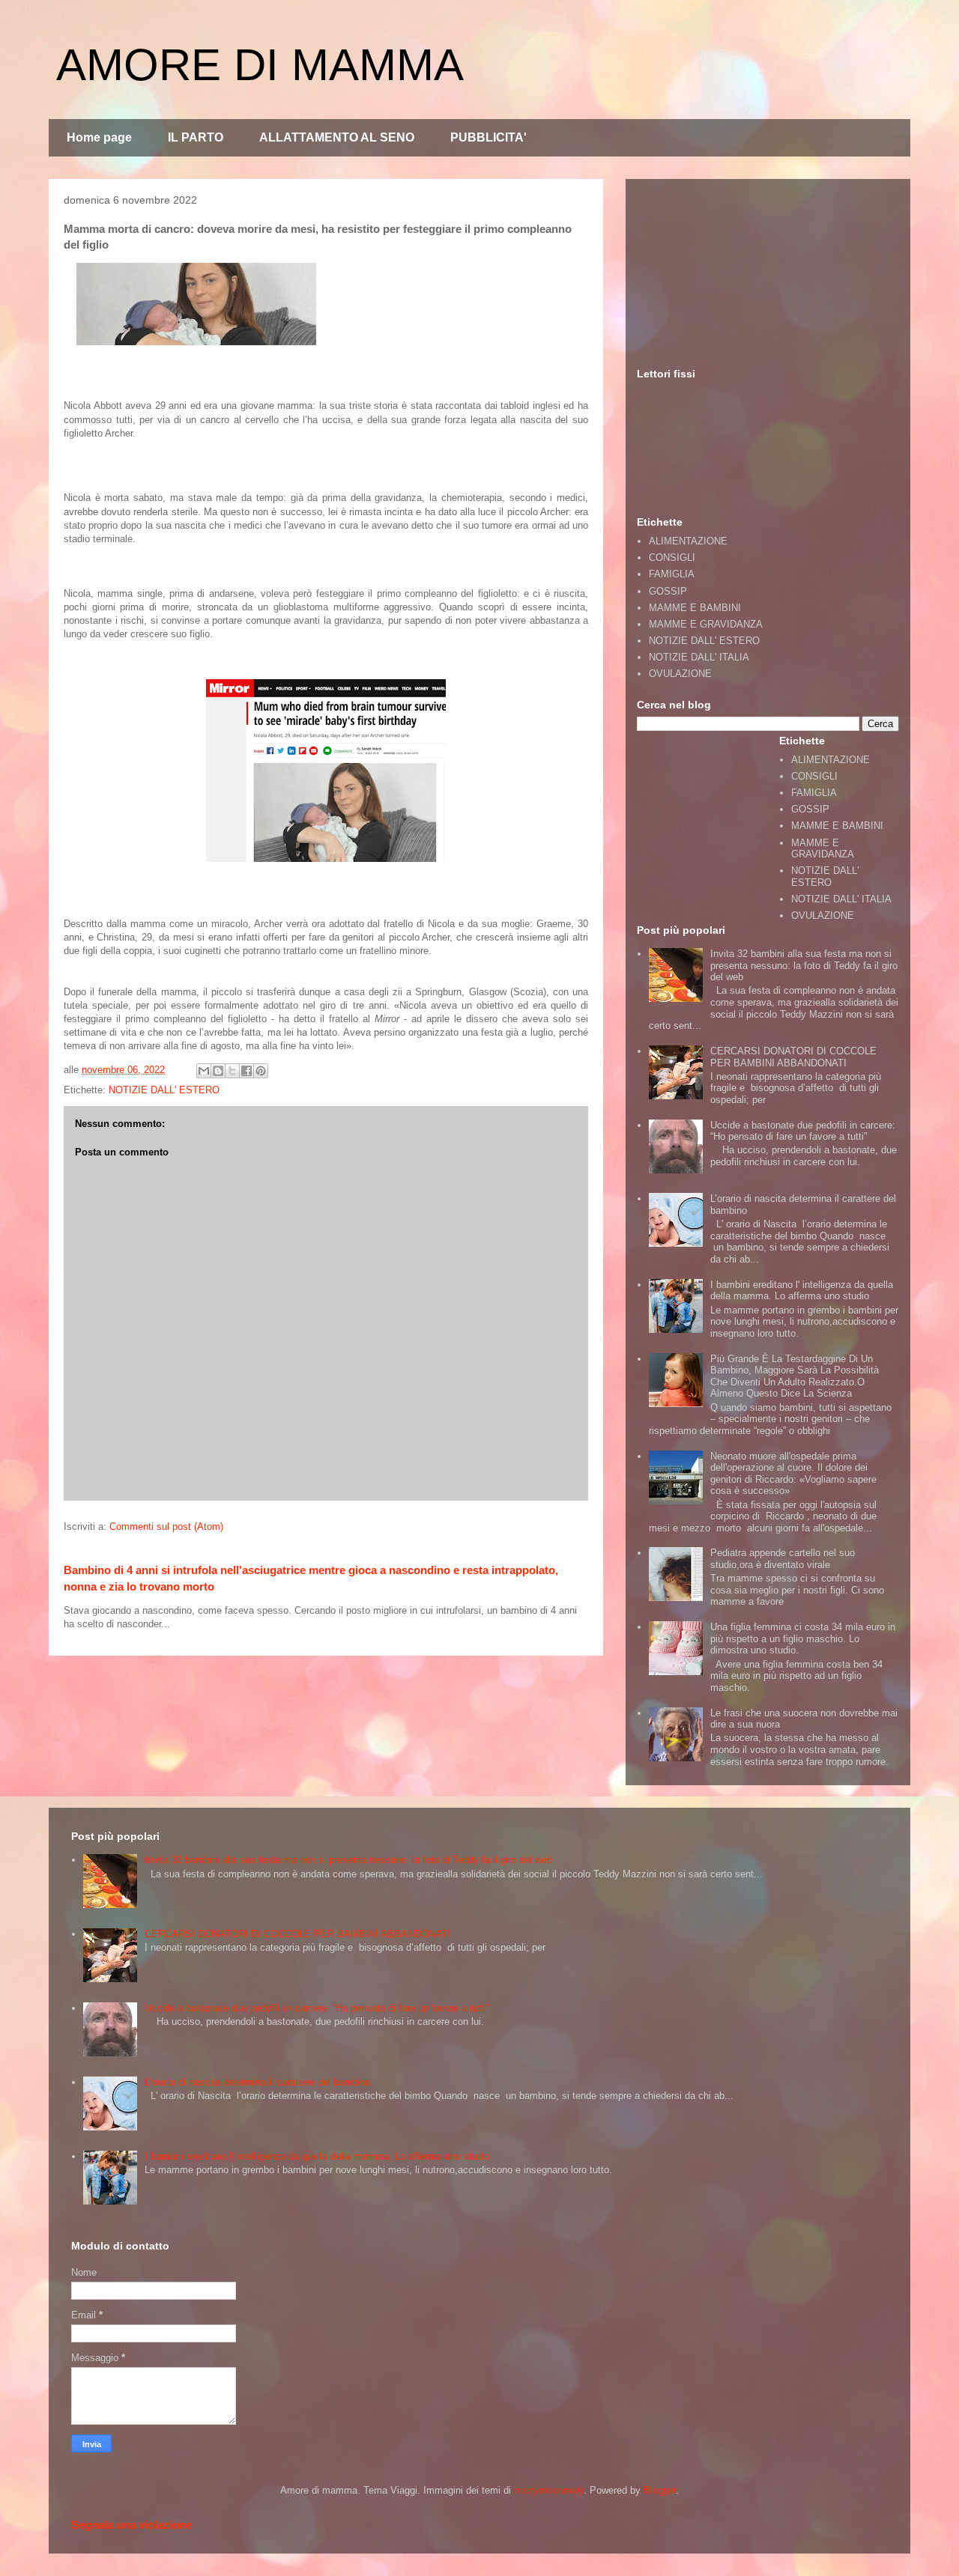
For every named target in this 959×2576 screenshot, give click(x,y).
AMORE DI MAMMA (260, 65)
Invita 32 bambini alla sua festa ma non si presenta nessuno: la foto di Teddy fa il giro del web (804, 965)
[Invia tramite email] (204, 1071)
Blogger (660, 2490)
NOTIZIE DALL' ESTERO (164, 1090)
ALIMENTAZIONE (688, 541)
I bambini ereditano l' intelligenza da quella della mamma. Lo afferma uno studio (802, 1291)
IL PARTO (196, 137)
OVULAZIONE (680, 674)
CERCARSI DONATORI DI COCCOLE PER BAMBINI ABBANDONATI (793, 1057)
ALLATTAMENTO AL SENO (337, 137)
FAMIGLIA (672, 574)
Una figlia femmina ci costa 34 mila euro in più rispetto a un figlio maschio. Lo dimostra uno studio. (803, 1638)
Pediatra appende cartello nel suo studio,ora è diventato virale (783, 1559)
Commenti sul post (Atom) (166, 1527)
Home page (99, 137)
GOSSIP (668, 591)
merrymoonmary (549, 2490)
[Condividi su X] (232, 1071)
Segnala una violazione (131, 2525)
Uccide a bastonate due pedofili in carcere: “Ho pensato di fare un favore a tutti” (803, 1131)
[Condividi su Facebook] (246, 1071)
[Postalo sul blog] (218, 1071)
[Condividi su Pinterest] (261, 1071)
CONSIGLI (672, 558)
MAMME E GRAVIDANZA (706, 624)
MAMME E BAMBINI (695, 608)
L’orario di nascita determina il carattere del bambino (257, 2082)
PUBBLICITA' (488, 137)
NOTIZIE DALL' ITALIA (699, 657)
